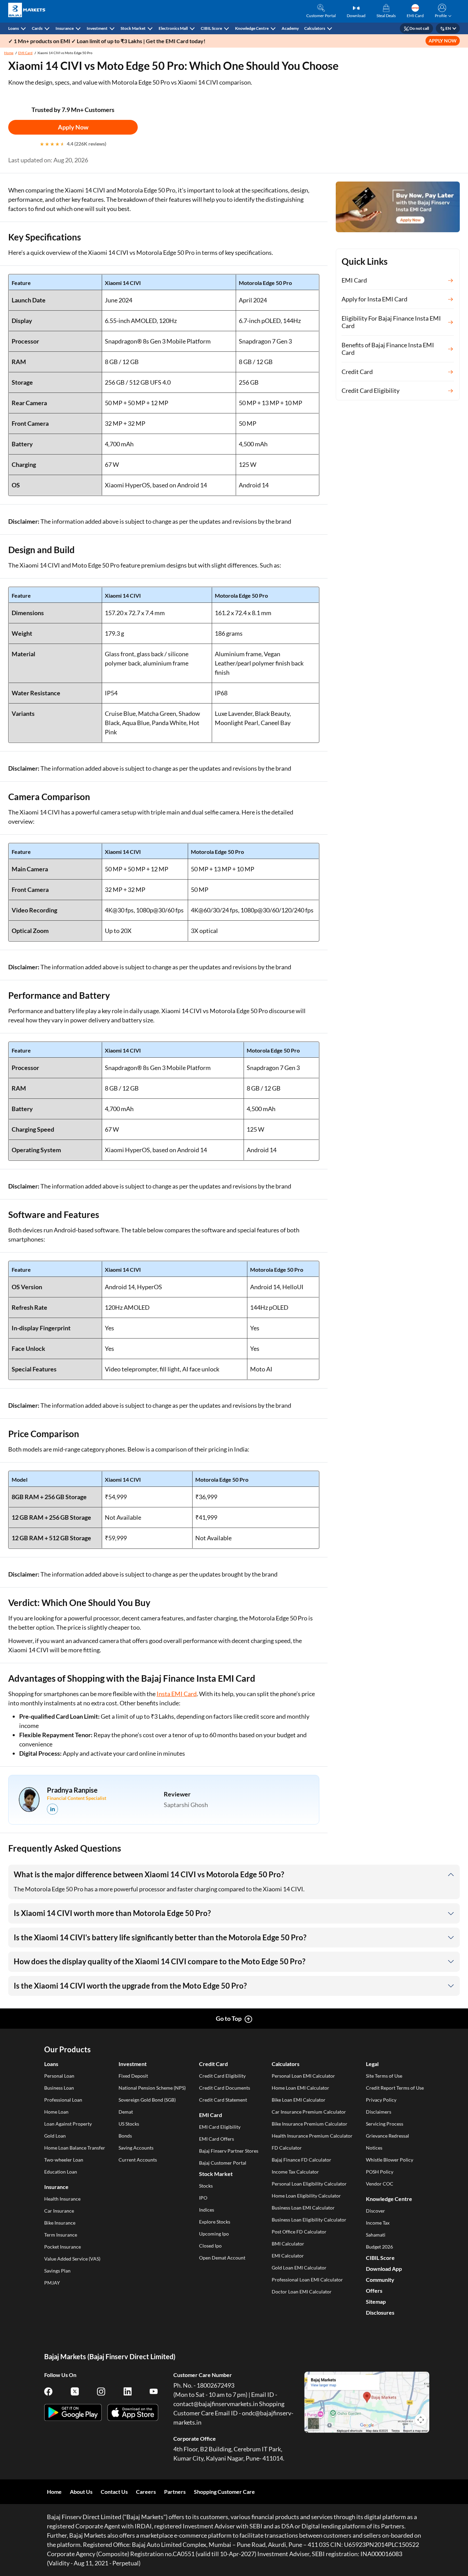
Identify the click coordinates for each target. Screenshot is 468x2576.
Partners (175, 2492)
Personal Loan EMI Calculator (303, 2076)
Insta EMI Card (177, 1694)
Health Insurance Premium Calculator (312, 2136)
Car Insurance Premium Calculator (309, 2112)
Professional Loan (63, 2100)
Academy (290, 28)
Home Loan (56, 2112)
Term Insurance (61, 2235)
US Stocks (129, 2124)
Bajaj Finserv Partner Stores (229, 2151)
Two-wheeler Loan (64, 2160)
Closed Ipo (210, 2246)
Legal (372, 2064)
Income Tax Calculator (295, 2172)
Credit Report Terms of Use (395, 2088)
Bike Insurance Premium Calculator (310, 2124)
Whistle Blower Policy (390, 2160)
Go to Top (229, 2018)
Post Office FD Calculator (299, 2232)
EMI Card (25, 53)
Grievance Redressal (387, 2136)
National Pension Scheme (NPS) (152, 2088)
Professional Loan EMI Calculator (307, 2280)
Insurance (65, 28)
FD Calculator (287, 2148)
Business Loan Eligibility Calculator (309, 2220)
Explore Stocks (215, 2222)
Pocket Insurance (63, 2247)
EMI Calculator (288, 2256)
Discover (375, 2211)
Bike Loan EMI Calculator (299, 2100)
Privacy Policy (381, 2100)
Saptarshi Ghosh (186, 1805)
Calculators (315, 28)
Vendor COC (380, 2184)
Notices (374, 2148)
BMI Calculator (288, 2244)
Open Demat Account (222, 2258)
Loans (14, 28)
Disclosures (380, 2312)
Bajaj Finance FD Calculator (301, 2160)
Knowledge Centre (252, 28)
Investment (97, 28)
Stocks (206, 2186)
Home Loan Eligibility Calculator (306, 2196)
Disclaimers (379, 2112)
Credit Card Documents (225, 2088)
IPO (203, 2198)
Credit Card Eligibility (222, 2076)
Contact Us (114, 2492)
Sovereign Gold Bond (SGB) (147, 2100)
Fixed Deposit (133, 2076)
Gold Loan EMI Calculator (299, 2268)
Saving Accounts (136, 2148)
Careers (146, 2492)
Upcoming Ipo (214, 2234)
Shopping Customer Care (224, 2492)
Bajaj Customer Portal (223, 2163)
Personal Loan (59, 2076)
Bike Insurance (60, 2223)
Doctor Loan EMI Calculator (302, 2292)
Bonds (125, 2136)
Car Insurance (59, 2211)
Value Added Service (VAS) (72, 2259)
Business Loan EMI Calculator (303, 2208)
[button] (442, 11)
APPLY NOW (443, 41)
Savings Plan (57, 2271)
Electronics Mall (173, 28)
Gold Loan (55, 2136)
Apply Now (73, 127)
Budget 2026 (379, 2247)
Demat (126, 2112)
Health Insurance (62, 2199)
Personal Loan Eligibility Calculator (309, 2184)
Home (9, 53)
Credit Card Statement (223, 2100)
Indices (207, 2210)
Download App (384, 2269)
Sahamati (376, 2235)
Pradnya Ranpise (72, 1790)
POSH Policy (380, 2172)
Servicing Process (385, 2124)
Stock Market (133, 28)
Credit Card (213, 2064)
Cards (37, 28)
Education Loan (61, 2172)
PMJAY (52, 2283)
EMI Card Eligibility (220, 2127)
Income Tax (378, 2223)
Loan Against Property (68, 2124)
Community (380, 2280)
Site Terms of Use (384, 2076)
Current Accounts (138, 2160)
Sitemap (376, 2301)
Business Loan (59, 2088)
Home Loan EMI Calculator (300, 2088)
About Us (81, 2492)
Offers (374, 2291)
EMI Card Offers (217, 2139)
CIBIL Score (211, 28)
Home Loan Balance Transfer (75, 2148)
